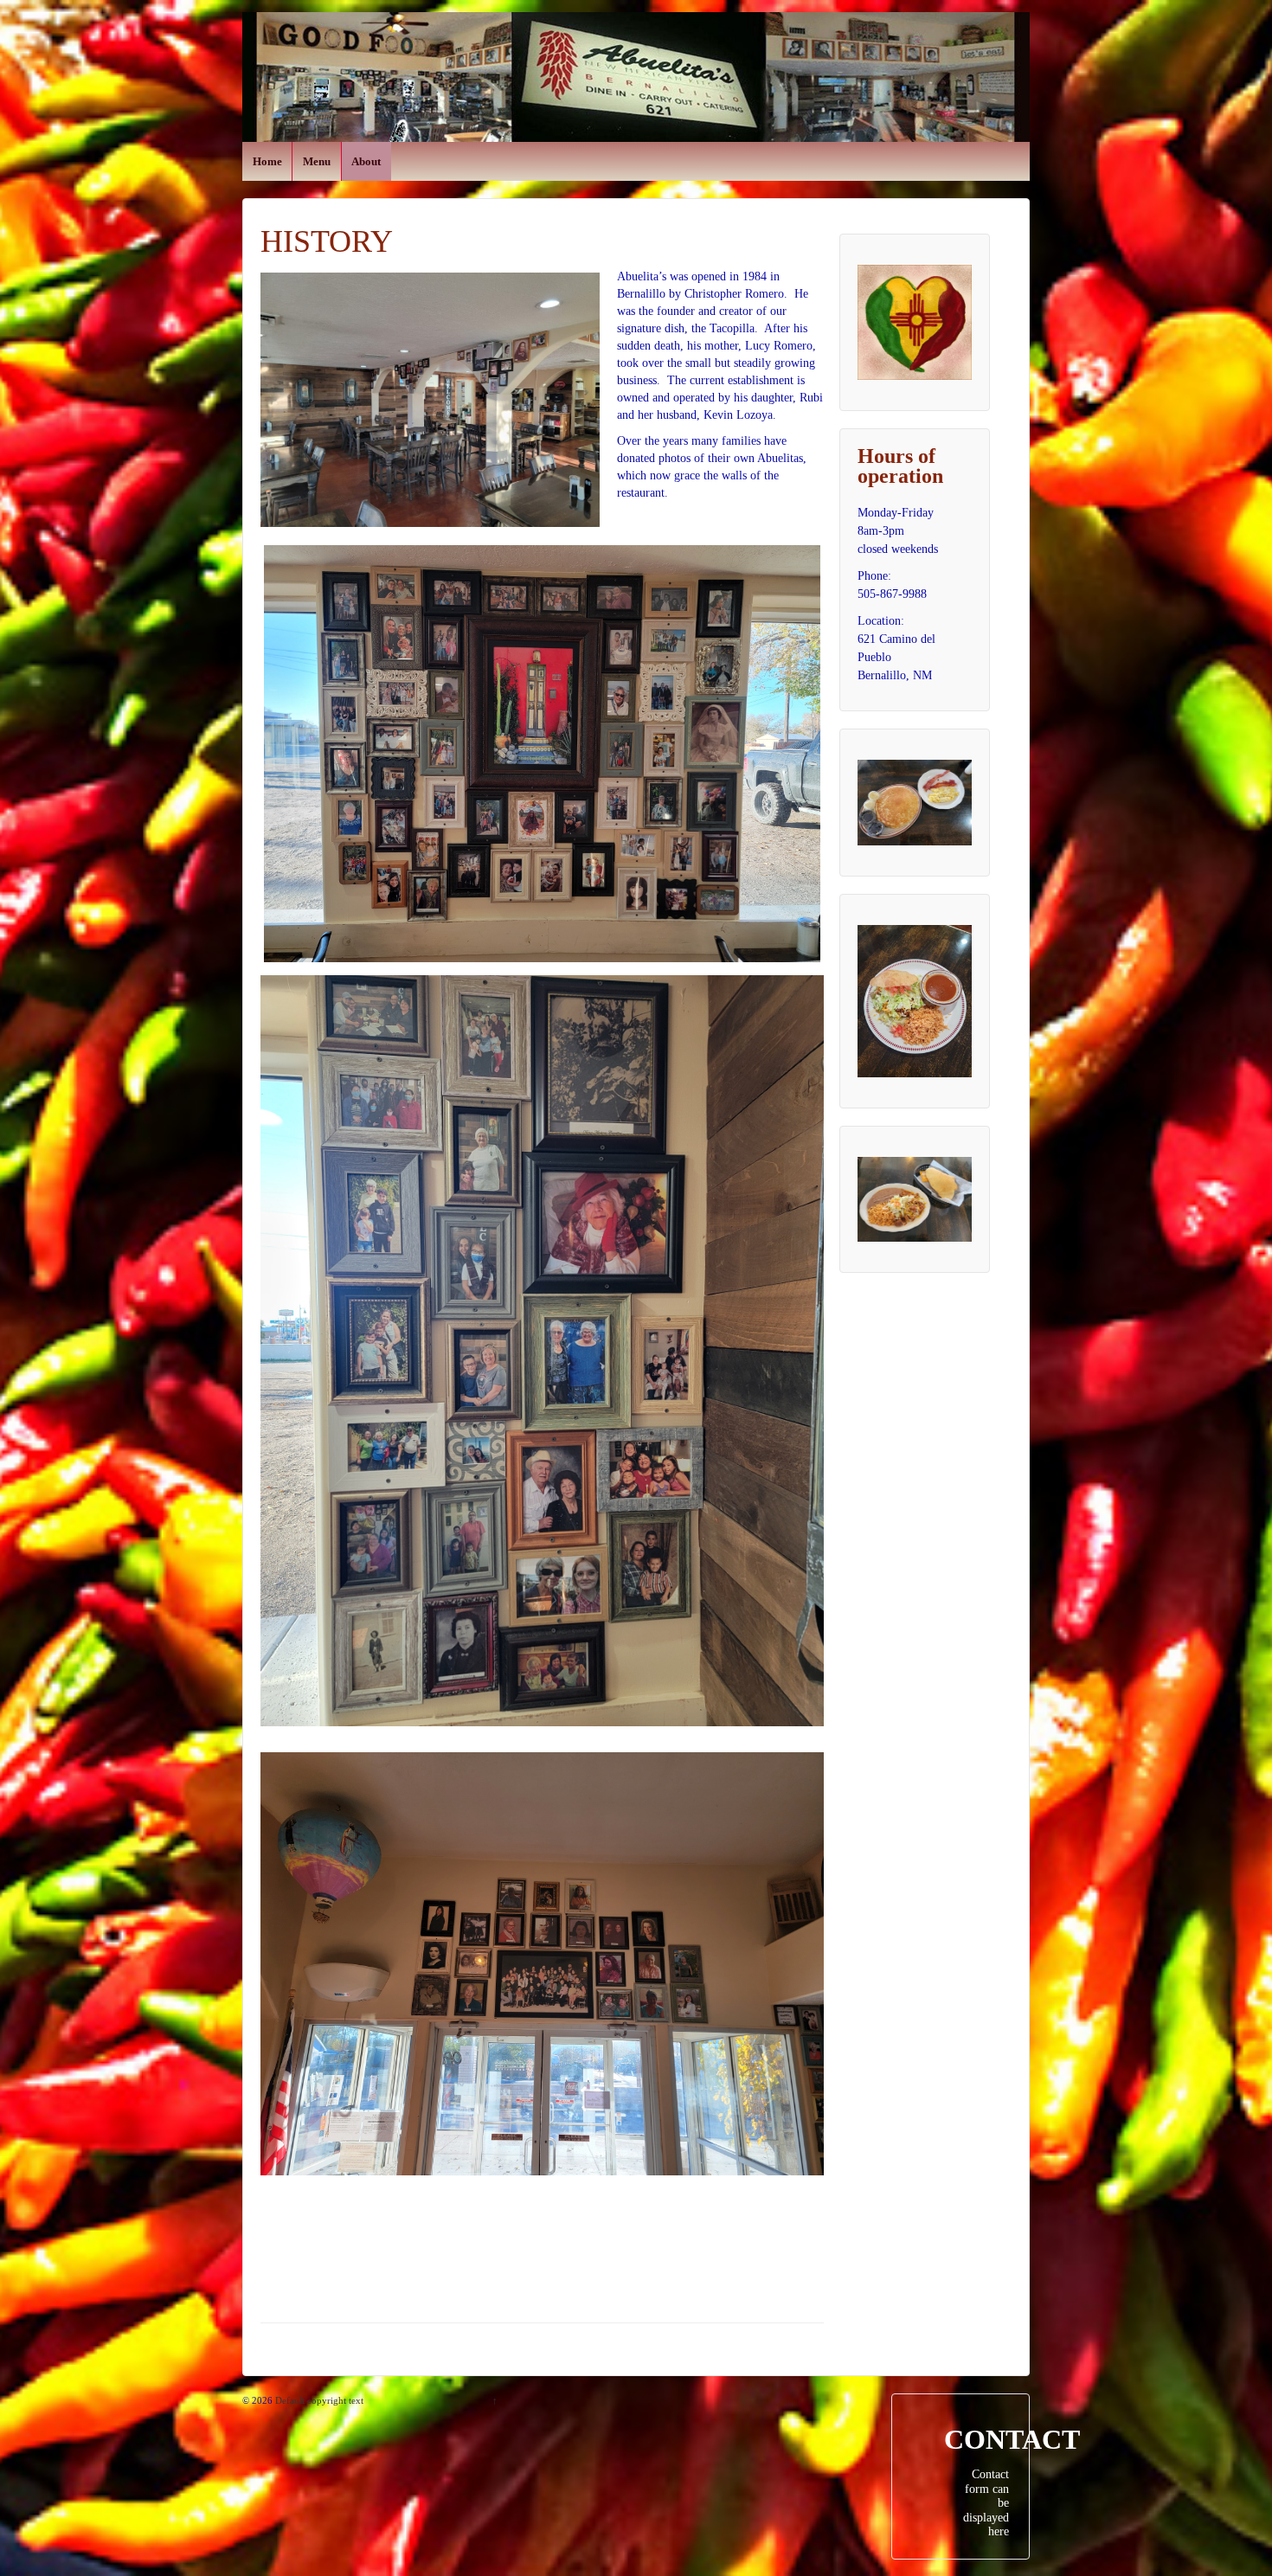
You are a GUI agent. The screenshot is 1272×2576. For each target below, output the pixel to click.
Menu (317, 161)
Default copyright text (318, 2400)
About (366, 161)
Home (267, 161)
